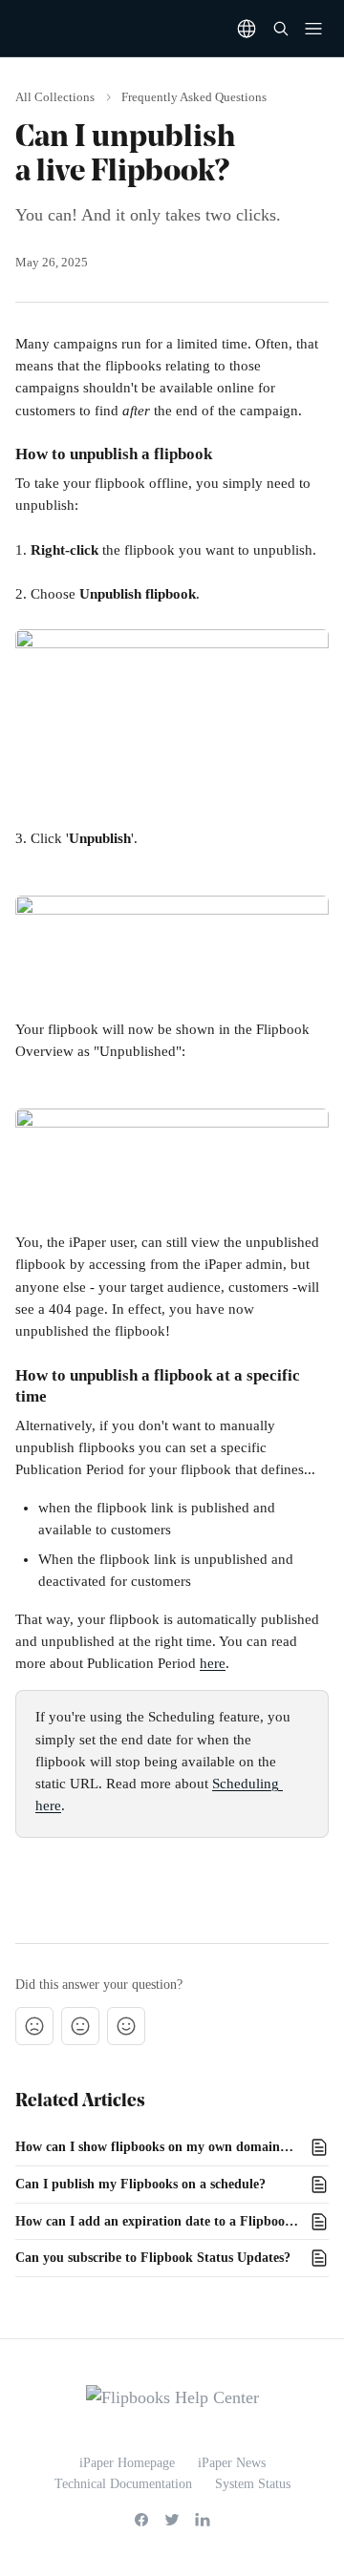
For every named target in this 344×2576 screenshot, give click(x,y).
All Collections (55, 97)
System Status (253, 2484)
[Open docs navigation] (313, 29)
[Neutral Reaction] (80, 2026)
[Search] (281, 29)
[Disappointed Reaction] (34, 2026)
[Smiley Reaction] (126, 2026)
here (213, 1663)
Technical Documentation (123, 2484)
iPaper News (232, 2463)
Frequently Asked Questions (194, 97)
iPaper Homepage (127, 2463)
